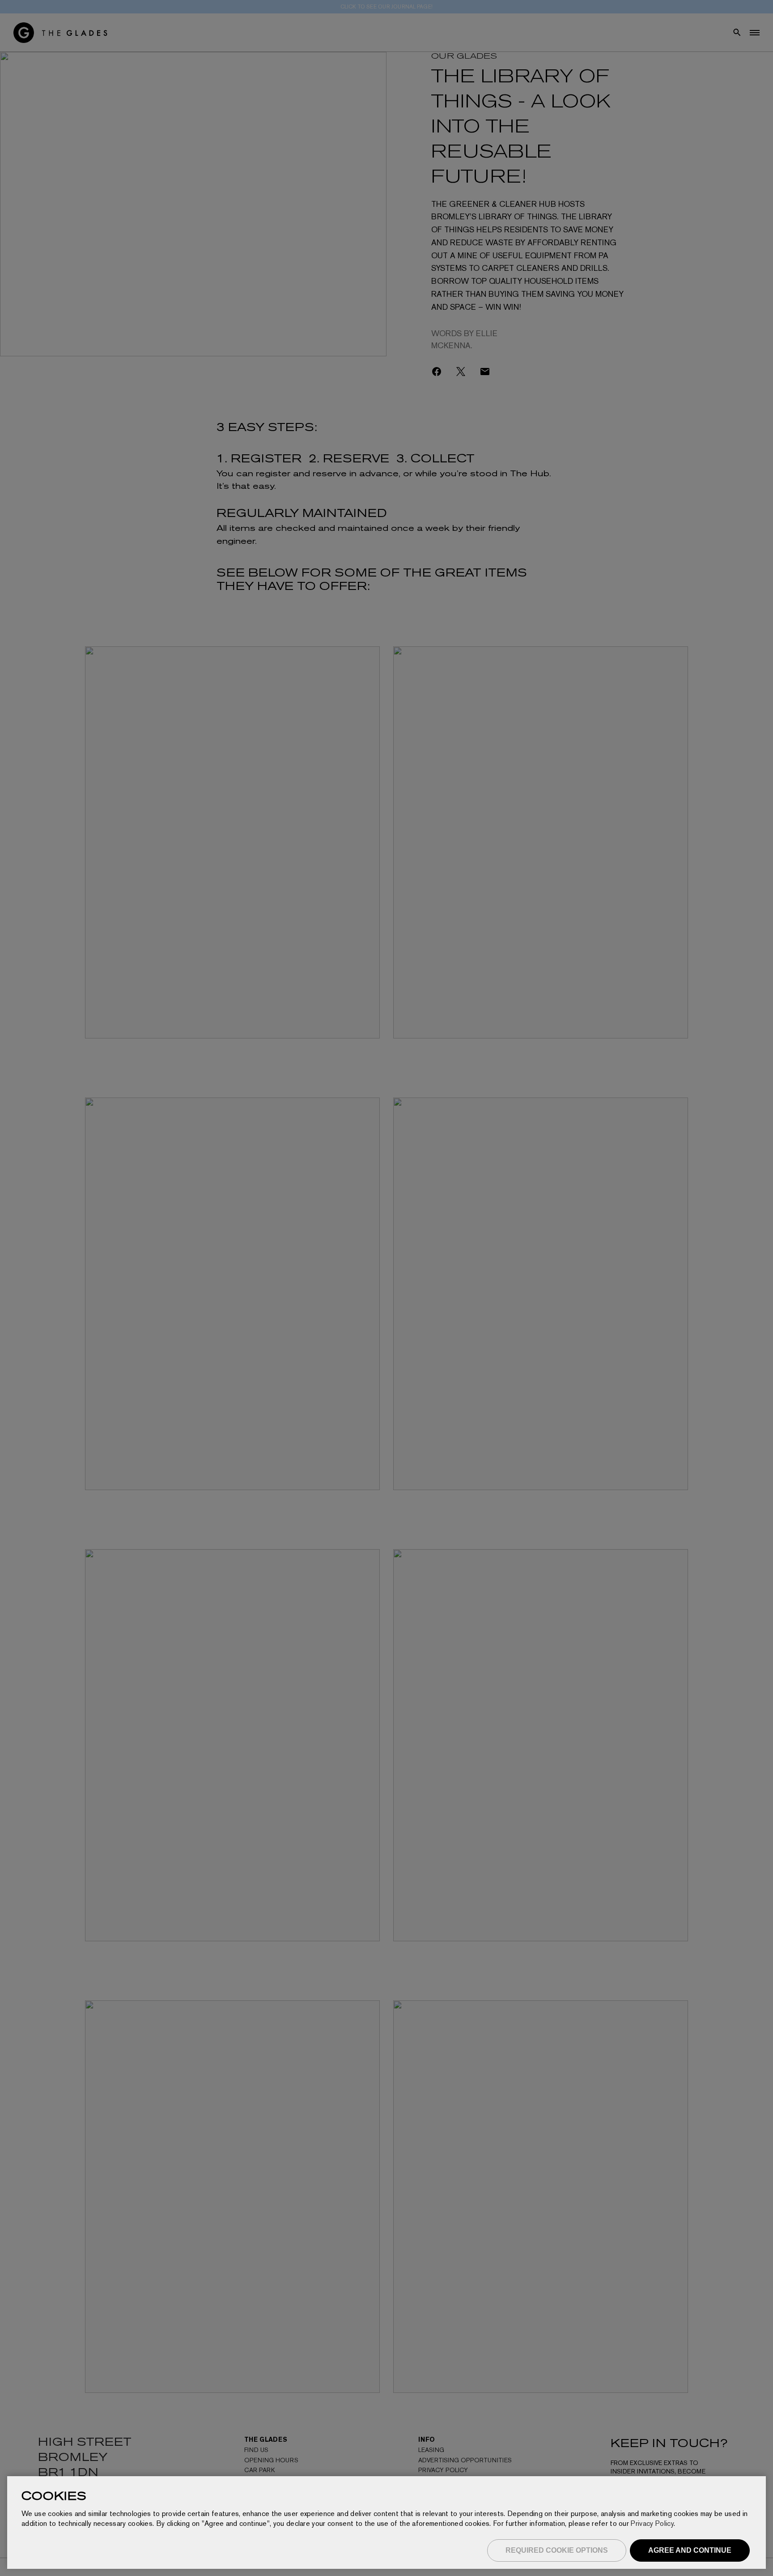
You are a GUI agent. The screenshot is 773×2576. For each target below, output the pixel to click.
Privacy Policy (652, 2523)
